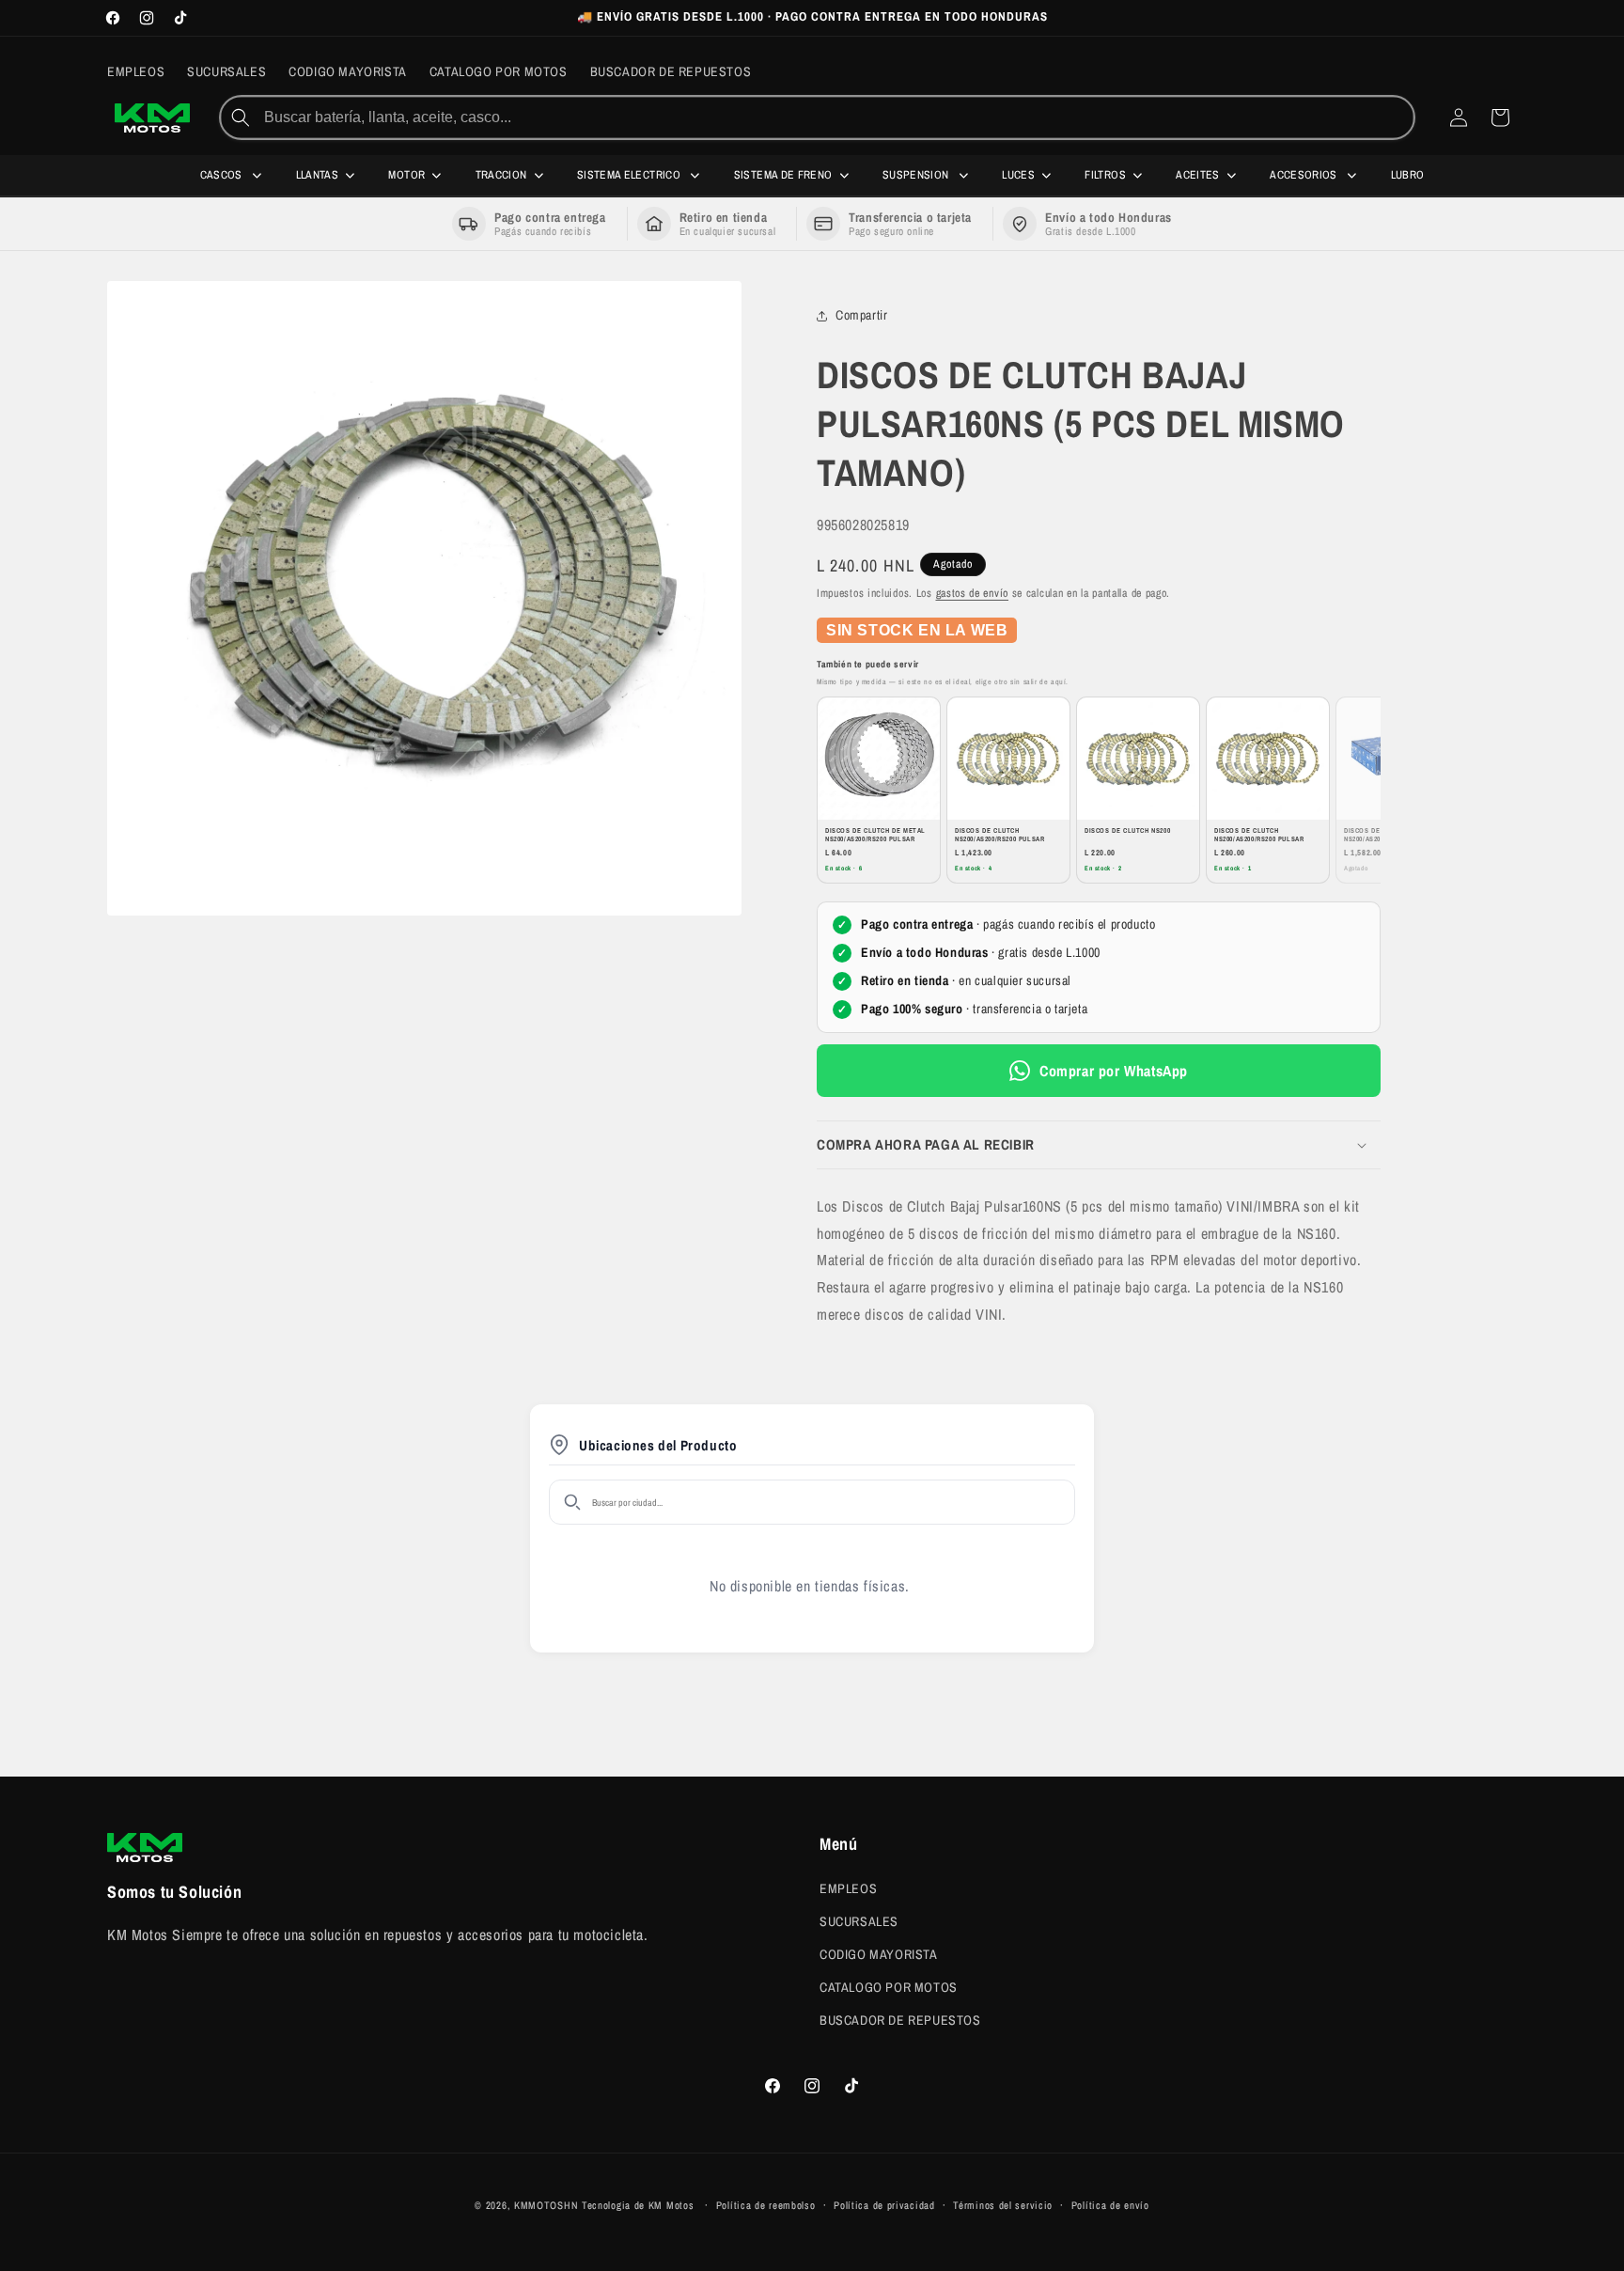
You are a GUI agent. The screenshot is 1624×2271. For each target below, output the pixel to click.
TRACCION (501, 175)
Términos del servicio (1003, 2204)
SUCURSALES (859, 1921)
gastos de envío (973, 593)
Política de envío (1110, 2204)
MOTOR (406, 175)
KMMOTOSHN (546, 2205)
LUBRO (1408, 175)
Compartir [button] (861, 316)
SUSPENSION (917, 175)
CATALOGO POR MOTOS (889, 1987)
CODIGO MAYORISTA (879, 1954)
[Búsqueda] (241, 117)
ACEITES (1198, 175)
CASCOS (223, 175)
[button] (1099, 1146)
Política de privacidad (884, 2204)
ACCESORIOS (1305, 175)
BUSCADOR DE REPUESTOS (900, 2020)
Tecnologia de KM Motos (640, 2205)
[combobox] (837, 117)
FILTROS (1105, 175)
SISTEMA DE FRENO (783, 175)
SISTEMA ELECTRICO (630, 175)
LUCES (1018, 175)
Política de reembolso (766, 2204)
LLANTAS (318, 175)
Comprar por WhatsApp (1114, 1071)
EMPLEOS (848, 1888)
